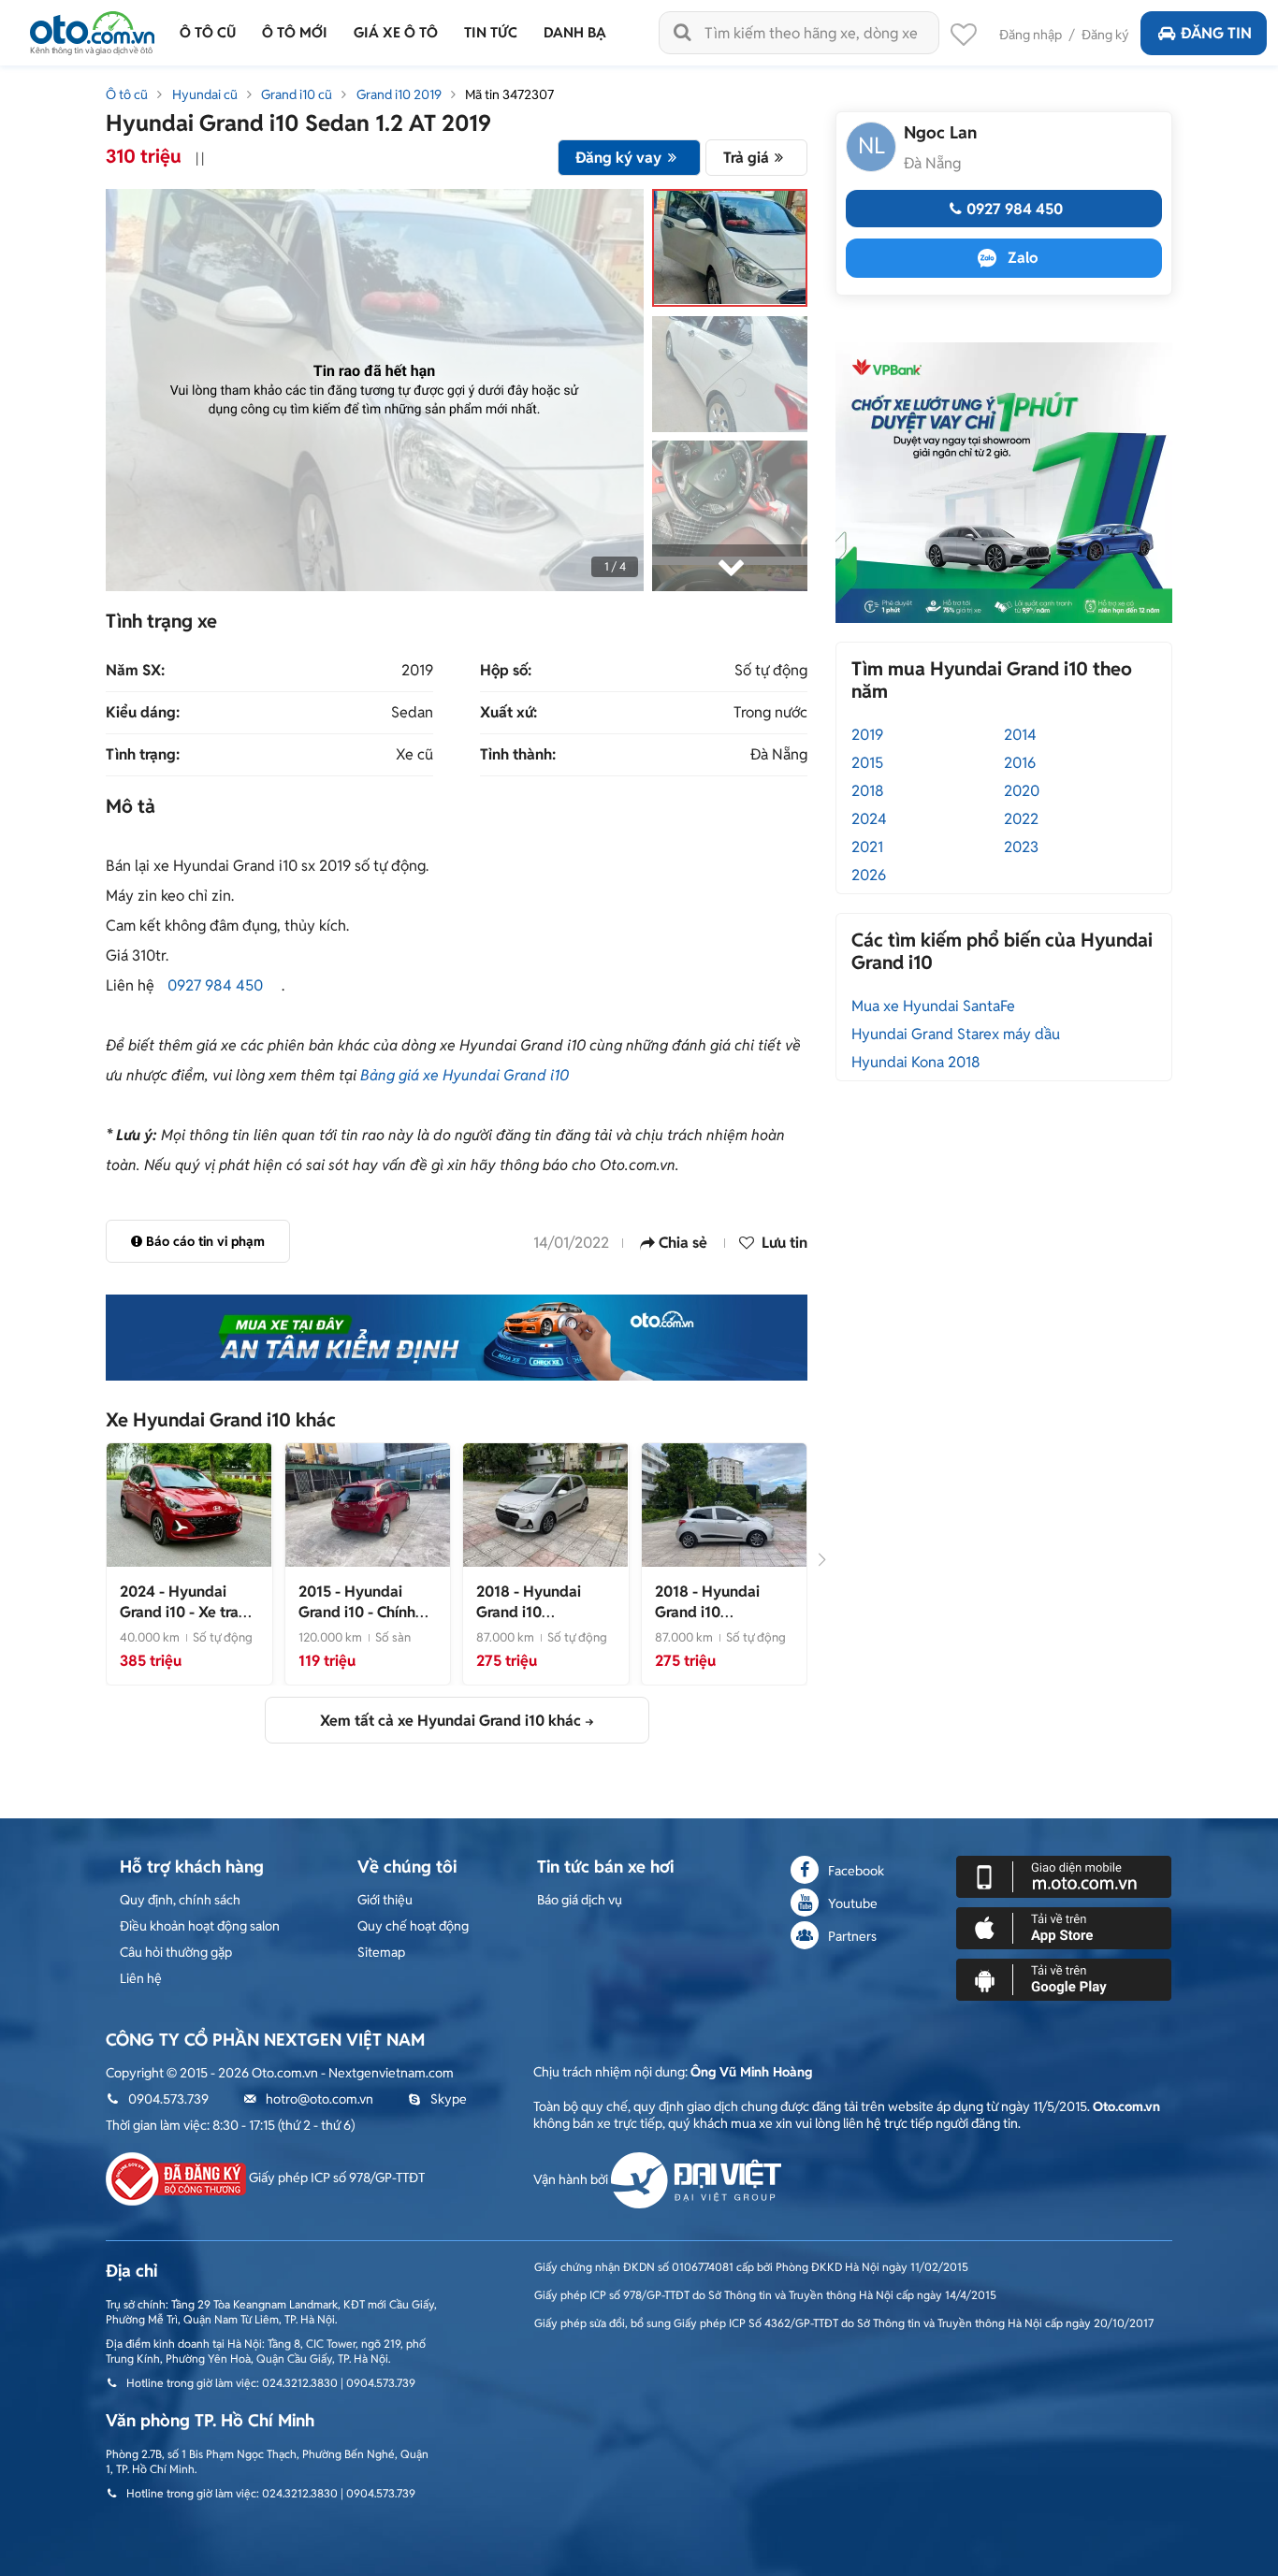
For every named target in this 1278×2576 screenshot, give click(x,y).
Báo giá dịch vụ (580, 1900)
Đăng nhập (1031, 35)
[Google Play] (1064, 1978)
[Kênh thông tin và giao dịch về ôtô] (92, 28)
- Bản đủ (719, 1622)
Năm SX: (135, 671)
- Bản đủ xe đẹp (540, 1622)
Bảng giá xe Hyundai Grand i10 (465, 1075)
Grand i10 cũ (297, 94)
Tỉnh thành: (518, 755)
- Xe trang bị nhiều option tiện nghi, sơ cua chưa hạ (189, 1622)
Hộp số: (506, 671)
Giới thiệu (385, 1900)
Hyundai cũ (205, 94)
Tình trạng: (143, 755)
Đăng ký (1105, 35)
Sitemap (381, 1952)
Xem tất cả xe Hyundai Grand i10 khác (450, 1721)
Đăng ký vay (618, 158)
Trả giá (746, 158)
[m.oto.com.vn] (1064, 1875)
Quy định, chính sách (180, 1900)
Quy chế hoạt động (413, 1926)
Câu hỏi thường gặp (176, 1952)
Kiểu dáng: (143, 713)
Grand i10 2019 (399, 94)
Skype (449, 2099)
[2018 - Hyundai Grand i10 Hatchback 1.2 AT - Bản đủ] (724, 1504)
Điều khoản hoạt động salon (200, 1926)
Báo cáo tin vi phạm (205, 1241)
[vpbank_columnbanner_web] (1004, 482)
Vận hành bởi (572, 2179)
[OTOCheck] (457, 1338)
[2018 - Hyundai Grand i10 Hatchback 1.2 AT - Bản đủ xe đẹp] (545, 1504)
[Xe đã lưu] (964, 39)
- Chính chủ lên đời (357, 1612)
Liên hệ (141, 1978)
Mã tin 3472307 (509, 94)
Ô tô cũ (127, 94)
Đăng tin (1216, 33)
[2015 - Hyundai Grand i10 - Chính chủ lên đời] (368, 1504)
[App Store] (1064, 1927)
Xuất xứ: (508, 713)
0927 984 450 (215, 985)
